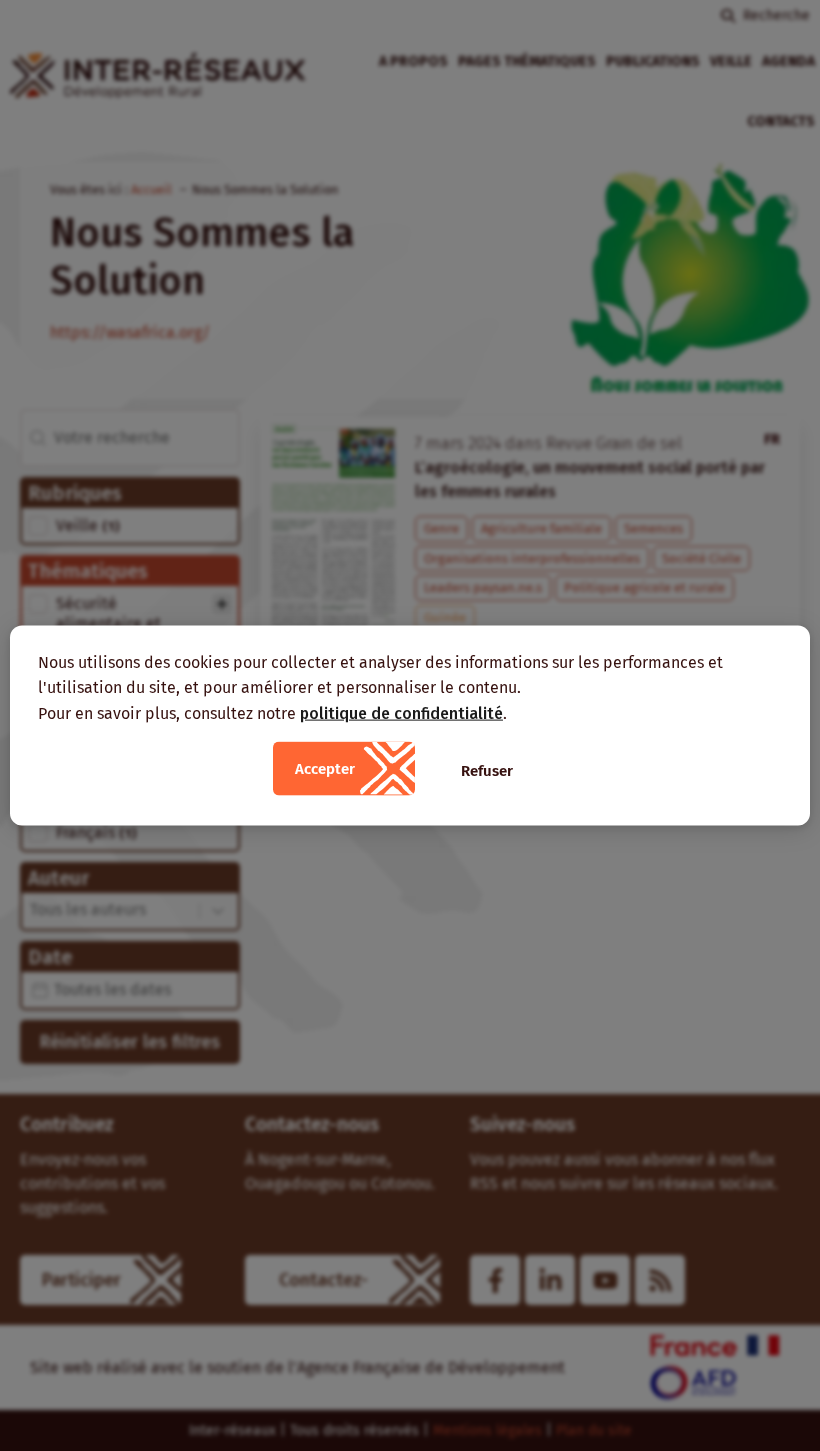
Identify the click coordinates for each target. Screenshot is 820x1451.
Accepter (325, 769)
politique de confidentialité (401, 712)
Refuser (487, 771)
